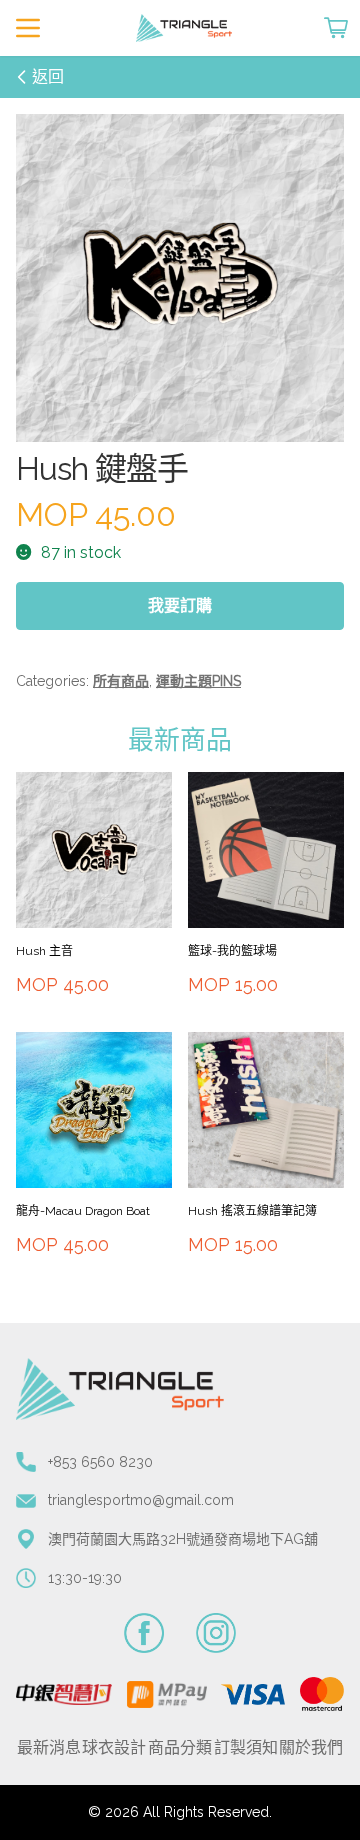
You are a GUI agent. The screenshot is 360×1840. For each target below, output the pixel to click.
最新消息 (49, 1747)
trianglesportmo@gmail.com (141, 1500)
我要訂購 (180, 605)
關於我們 (311, 1747)
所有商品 (121, 681)
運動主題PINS (198, 681)
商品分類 (180, 1747)
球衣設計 (114, 1747)
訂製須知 (246, 1747)
